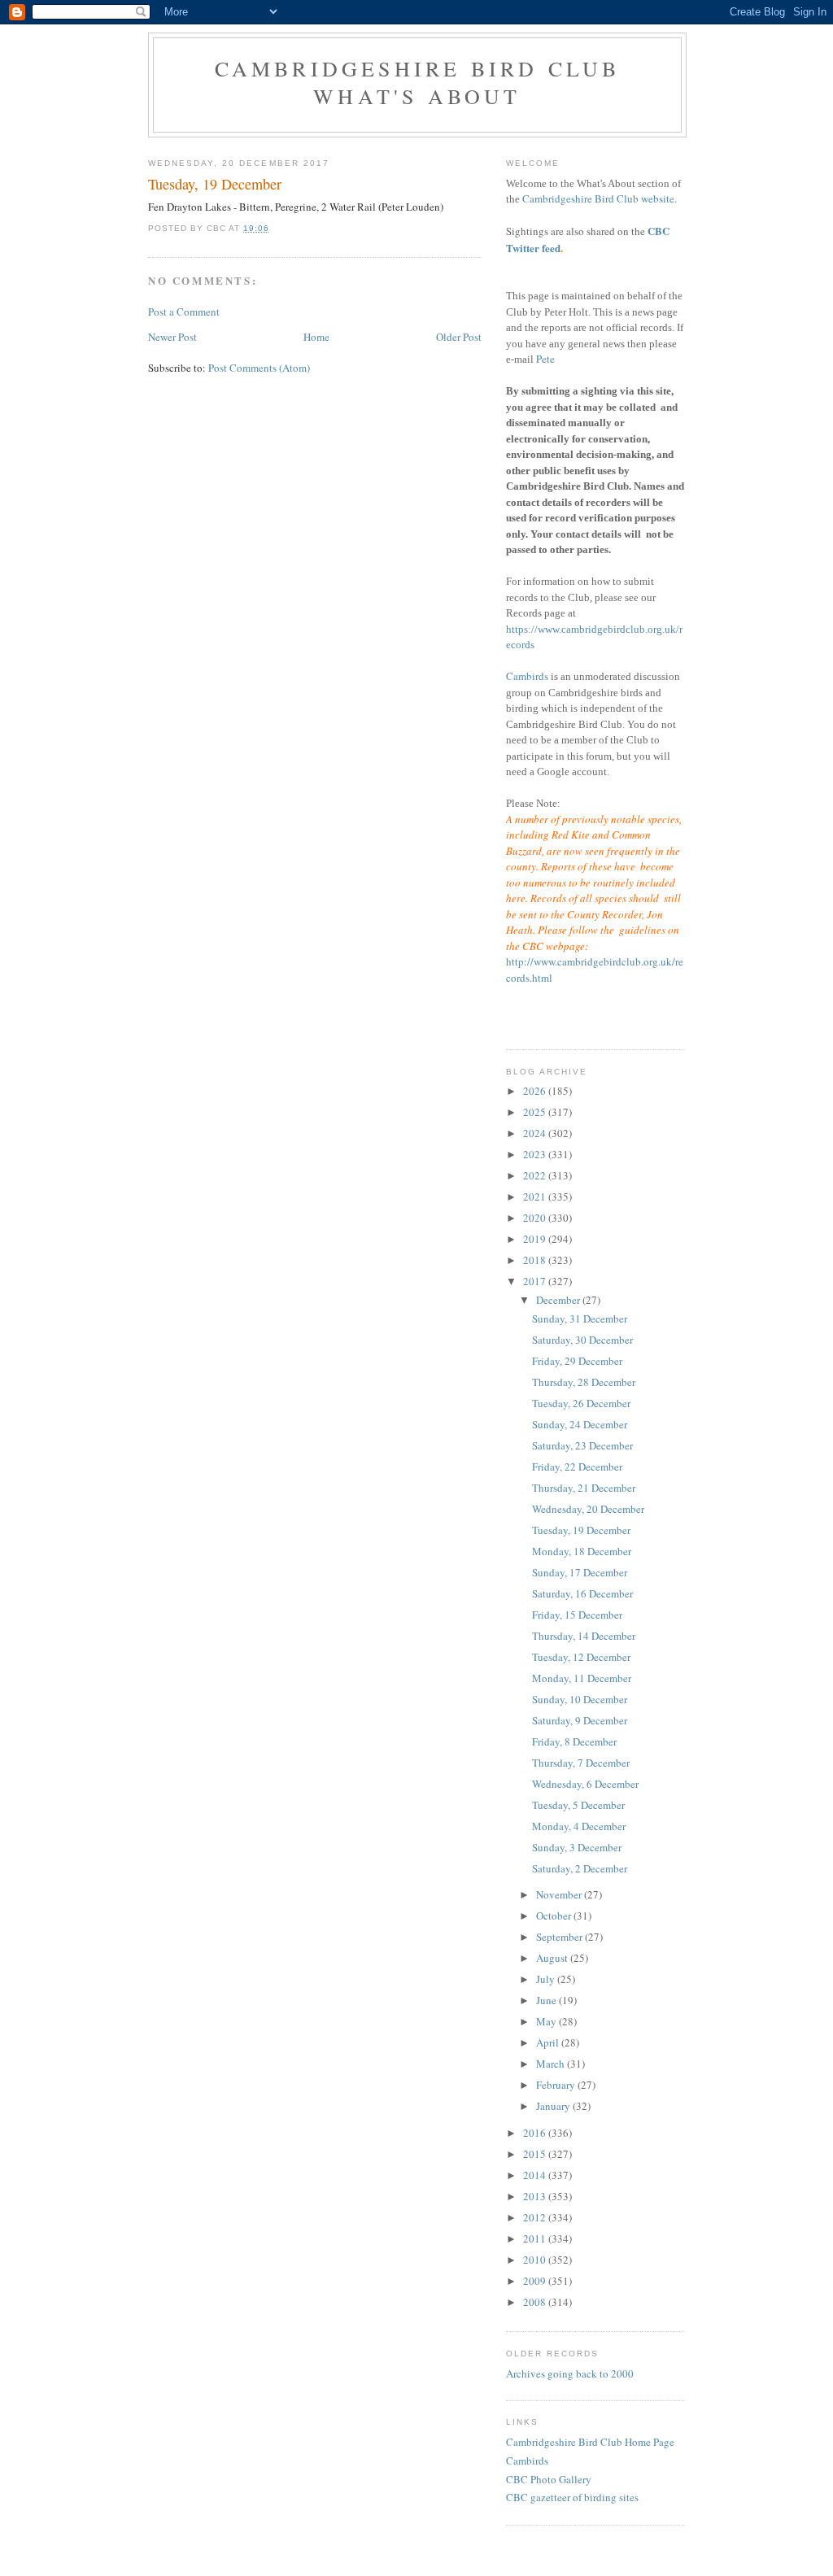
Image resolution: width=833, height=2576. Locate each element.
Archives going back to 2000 (570, 2373)
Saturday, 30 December (582, 1340)
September (560, 1937)
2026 (536, 1091)
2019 (536, 1239)
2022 (536, 1175)
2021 (536, 1196)
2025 (536, 1112)
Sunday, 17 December (580, 1572)
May (547, 2021)
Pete (545, 359)
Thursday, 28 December (584, 1382)
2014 (536, 2175)
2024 (536, 1133)
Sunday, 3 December (577, 1847)
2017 (536, 1281)
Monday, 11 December (582, 1678)
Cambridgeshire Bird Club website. (600, 198)
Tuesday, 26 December (581, 1403)
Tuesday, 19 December (581, 1530)
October (555, 1916)
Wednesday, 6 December (585, 1784)
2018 (536, 1260)
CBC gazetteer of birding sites (572, 2497)
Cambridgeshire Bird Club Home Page (590, 2442)
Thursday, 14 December (584, 1636)
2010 (536, 2260)
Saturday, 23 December (582, 1445)
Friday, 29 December (577, 1361)
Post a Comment (184, 312)
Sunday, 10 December (580, 1699)
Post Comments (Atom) (259, 368)
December (559, 1300)
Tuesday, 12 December (581, 1657)
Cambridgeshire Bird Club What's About (418, 82)
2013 (536, 2196)
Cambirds (527, 676)
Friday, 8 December (574, 1741)
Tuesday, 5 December (578, 1805)
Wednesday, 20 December (588, 1509)
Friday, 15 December (577, 1615)
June (547, 2000)
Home (316, 337)
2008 (536, 2302)
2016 (536, 2133)
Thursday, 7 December (581, 1763)
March (552, 2064)
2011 (536, 2238)
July (547, 1979)
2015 (536, 2154)
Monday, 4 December (579, 1826)
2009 (536, 2281)
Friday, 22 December (577, 1467)
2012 (536, 2217)
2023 (536, 1154)
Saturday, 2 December (580, 1868)
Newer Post (172, 337)
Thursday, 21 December (584, 1488)
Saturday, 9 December (580, 1720)
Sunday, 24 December (580, 1424)
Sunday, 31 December (580, 1319)
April (549, 2042)
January (554, 2106)
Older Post (459, 337)
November (560, 1894)
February (557, 2085)
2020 (536, 1218)
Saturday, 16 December (582, 1593)
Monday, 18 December (582, 1551)
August (553, 1958)
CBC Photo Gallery (549, 2479)
